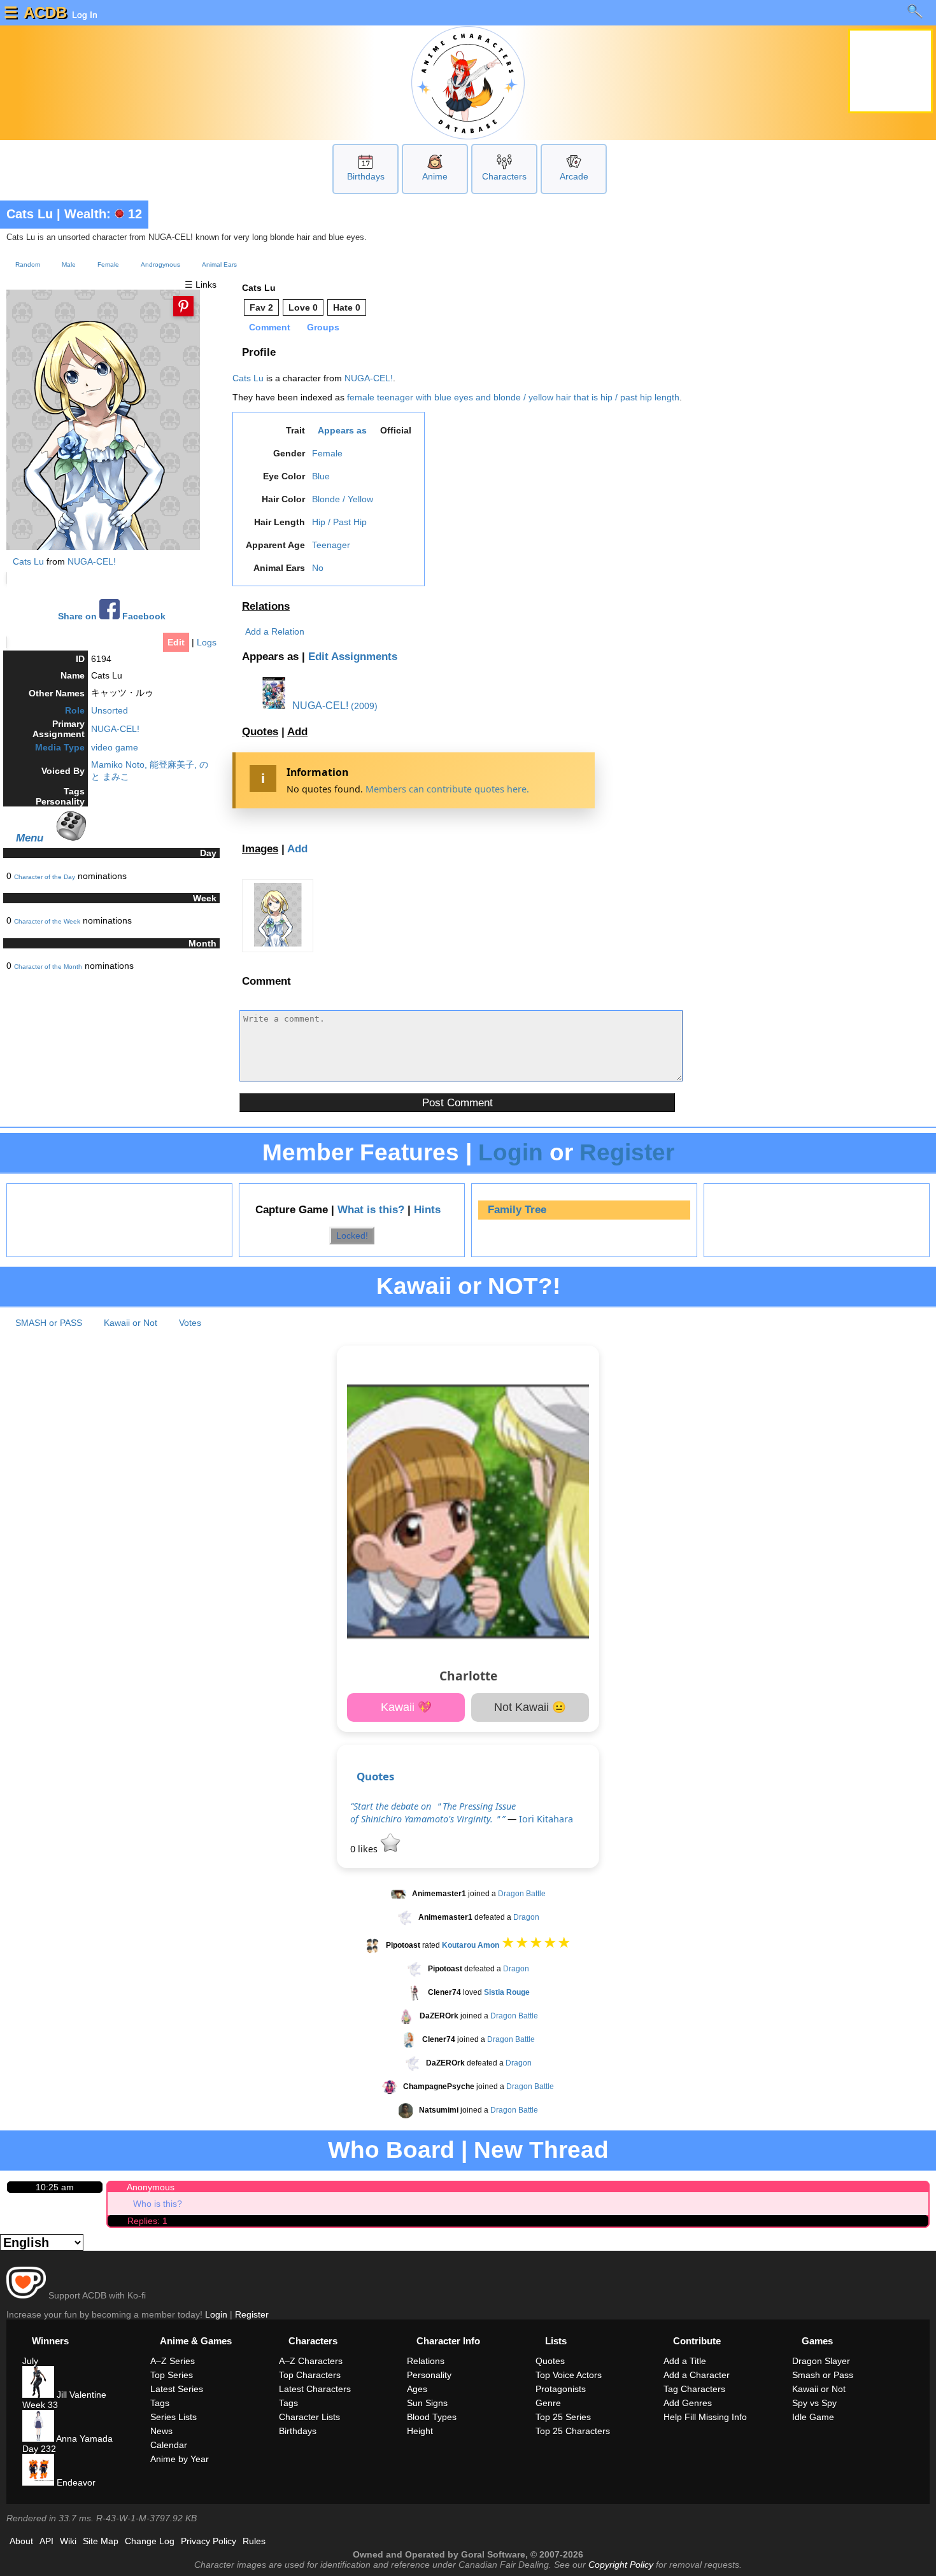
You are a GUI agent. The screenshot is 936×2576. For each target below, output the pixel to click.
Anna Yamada (83, 2439)
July (30, 2361)
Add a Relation (275, 631)
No (318, 568)
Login (511, 1152)
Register (627, 1152)
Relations (266, 606)
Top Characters (310, 2375)
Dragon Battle (522, 1894)
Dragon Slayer (821, 2361)
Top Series (172, 2375)
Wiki (68, 2541)
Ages (417, 2389)
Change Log (150, 2541)
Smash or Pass (823, 2375)
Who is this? (158, 2204)
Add (297, 732)
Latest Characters (315, 2389)
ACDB (45, 12)
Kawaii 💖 (406, 1707)
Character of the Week (47, 921)
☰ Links (201, 285)
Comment (270, 327)
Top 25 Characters (573, 2431)
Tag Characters (694, 2389)
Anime (435, 176)
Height (420, 2431)
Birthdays (366, 176)
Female (108, 264)
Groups (323, 327)
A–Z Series (173, 2361)
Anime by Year (180, 2459)
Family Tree (517, 1210)
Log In (83, 15)
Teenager (331, 545)
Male (69, 264)
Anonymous (151, 2187)
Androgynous (160, 264)
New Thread (541, 2150)
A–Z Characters (311, 2361)
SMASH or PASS (49, 1323)
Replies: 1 (147, 2221)
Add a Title (685, 2361)
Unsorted (110, 710)
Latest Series (177, 2389)
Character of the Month (48, 967)
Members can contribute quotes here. (447, 789)
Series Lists (174, 2417)
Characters (504, 176)
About (21, 2541)
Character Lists (309, 2417)
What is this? (371, 1210)
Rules (254, 2541)
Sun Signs (427, 2403)
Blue (321, 476)
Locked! (352, 1235)
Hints (427, 1210)
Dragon (526, 1918)
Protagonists (561, 2389)
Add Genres (688, 2403)
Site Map (101, 2541)
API (46, 2541)
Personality (429, 2375)
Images (260, 849)
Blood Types (432, 2417)
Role (75, 710)
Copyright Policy (621, 2565)
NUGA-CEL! (92, 561)
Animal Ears (219, 264)
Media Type (60, 747)
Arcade (574, 176)
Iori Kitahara (546, 1819)
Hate (347, 307)
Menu (30, 838)
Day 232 (39, 2449)
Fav (261, 307)
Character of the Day (45, 877)
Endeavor (75, 2482)
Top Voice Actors (569, 2375)
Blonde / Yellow (343, 499)
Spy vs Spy (814, 2403)
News (161, 2431)
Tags (160, 2403)
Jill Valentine (80, 2395)
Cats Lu (30, 214)
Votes (190, 1323)
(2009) (364, 706)
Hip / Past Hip (339, 522)
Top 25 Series (563, 2417)
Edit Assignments (353, 657)
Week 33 (40, 2405)
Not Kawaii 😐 (530, 1707)
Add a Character (697, 2375)
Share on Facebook (112, 616)
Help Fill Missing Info (705, 2417)
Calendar (169, 2445)
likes (365, 1849)
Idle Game (813, 2417)
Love (303, 307)
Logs (207, 642)
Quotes (260, 732)
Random (28, 264)
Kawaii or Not (131, 1323)
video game (115, 747)
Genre (548, 2403)
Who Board (391, 2150)
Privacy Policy (209, 2541)
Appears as (342, 430)
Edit (176, 642)
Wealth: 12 (103, 214)
